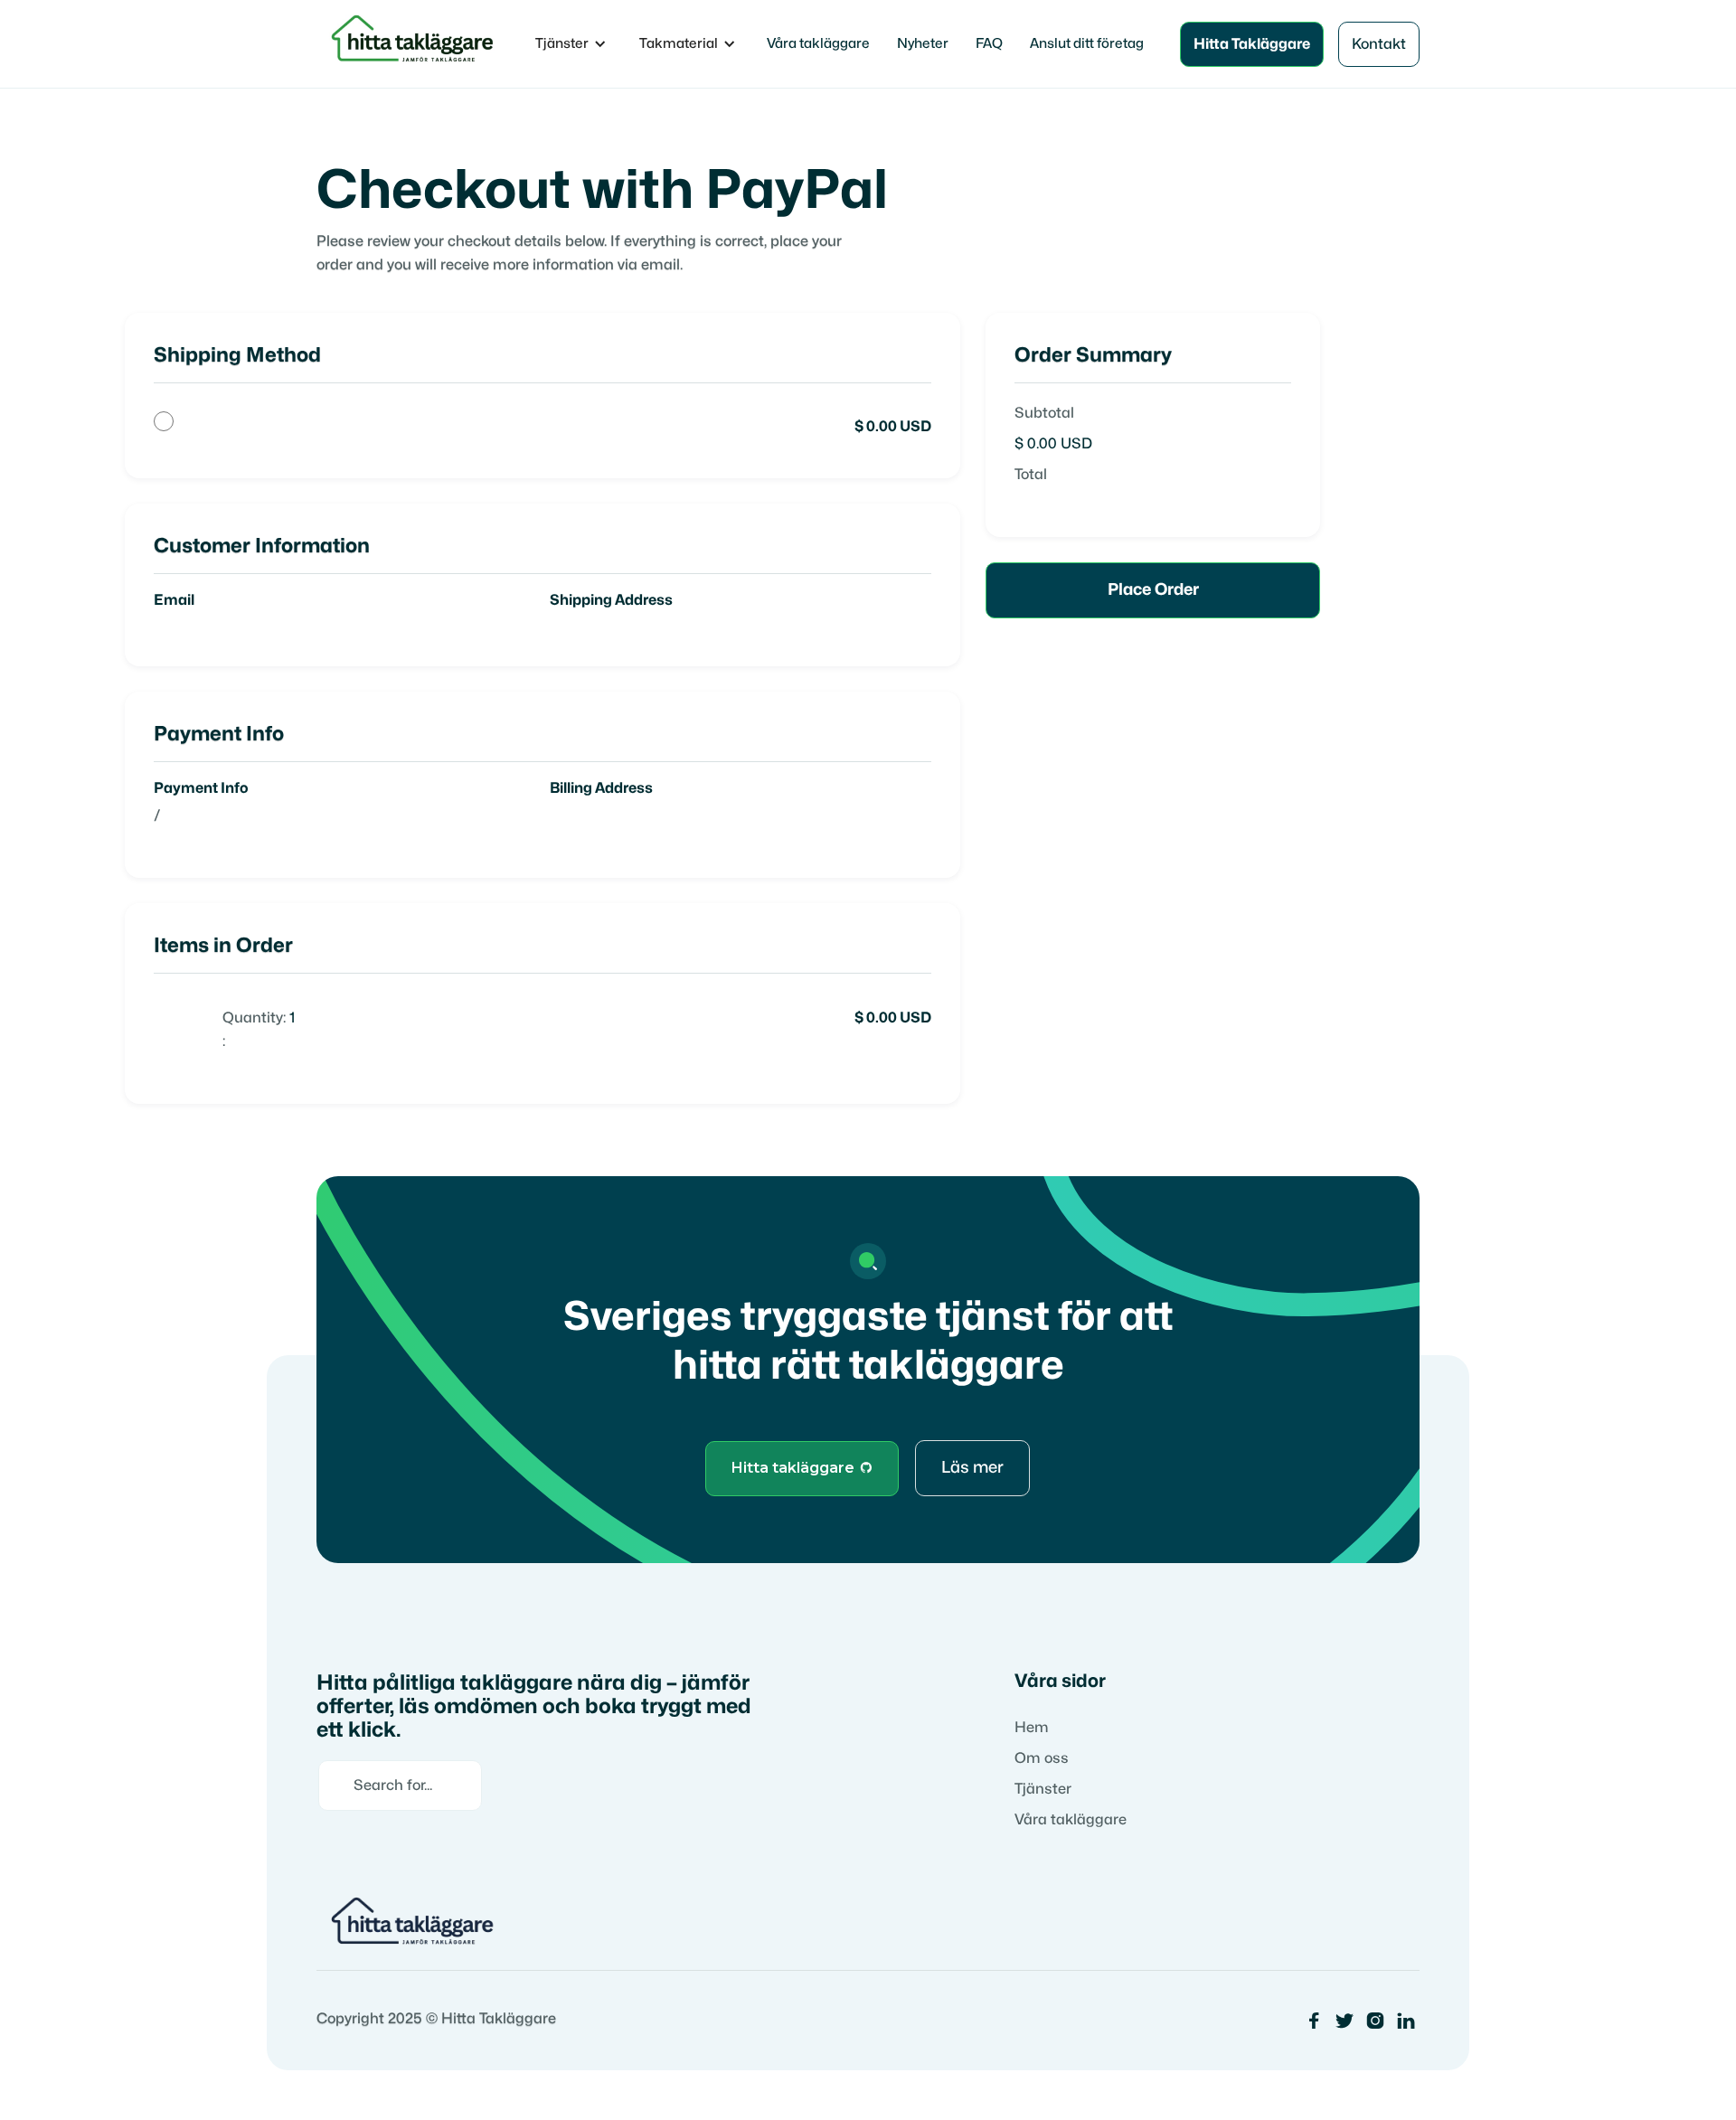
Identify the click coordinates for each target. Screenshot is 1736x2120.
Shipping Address (611, 600)
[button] (571, 44)
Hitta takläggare (802, 1468)
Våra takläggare (818, 44)
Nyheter (923, 44)
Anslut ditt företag (1087, 44)
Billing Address (601, 788)
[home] (415, 44)
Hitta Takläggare (1252, 44)
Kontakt (1379, 44)
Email (174, 600)
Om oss (1042, 1758)
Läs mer (972, 1468)
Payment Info (201, 788)
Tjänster (1043, 1789)
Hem (1032, 1728)
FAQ (989, 44)
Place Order (1153, 590)
